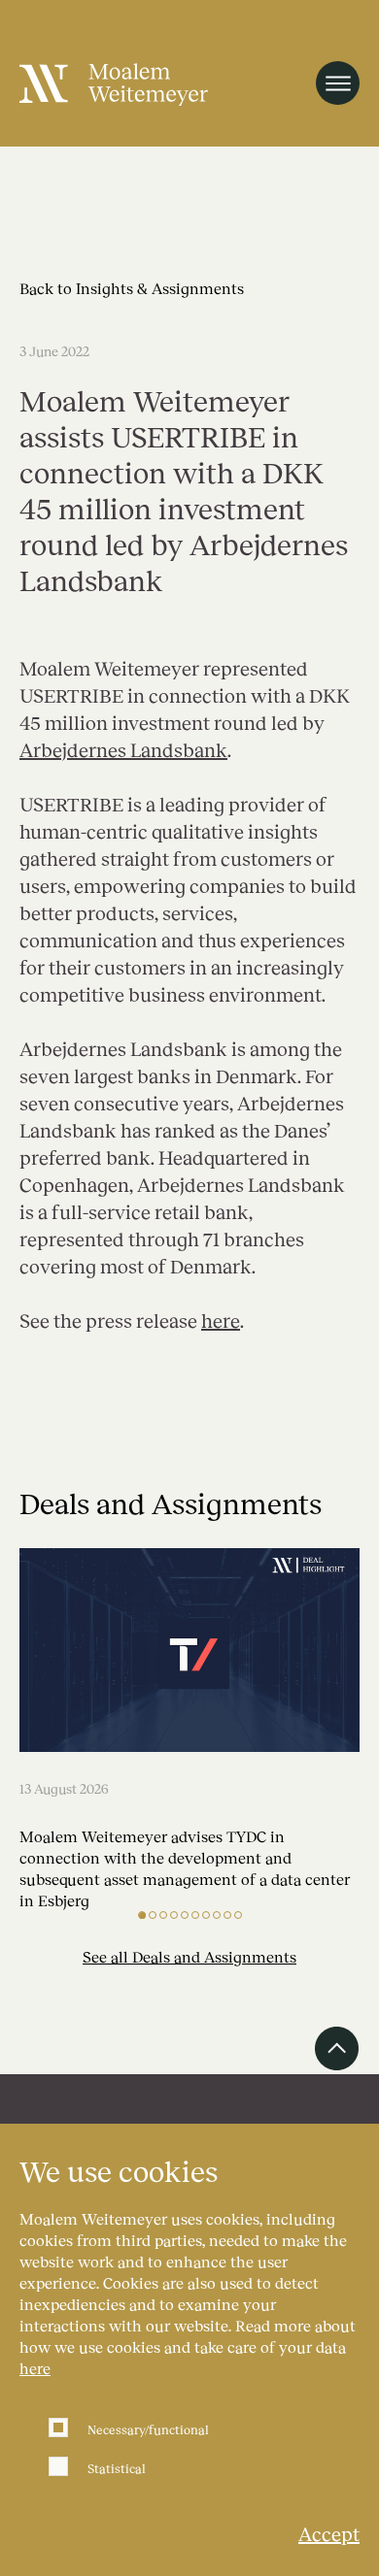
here (35, 2368)
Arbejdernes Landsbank (123, 749)
